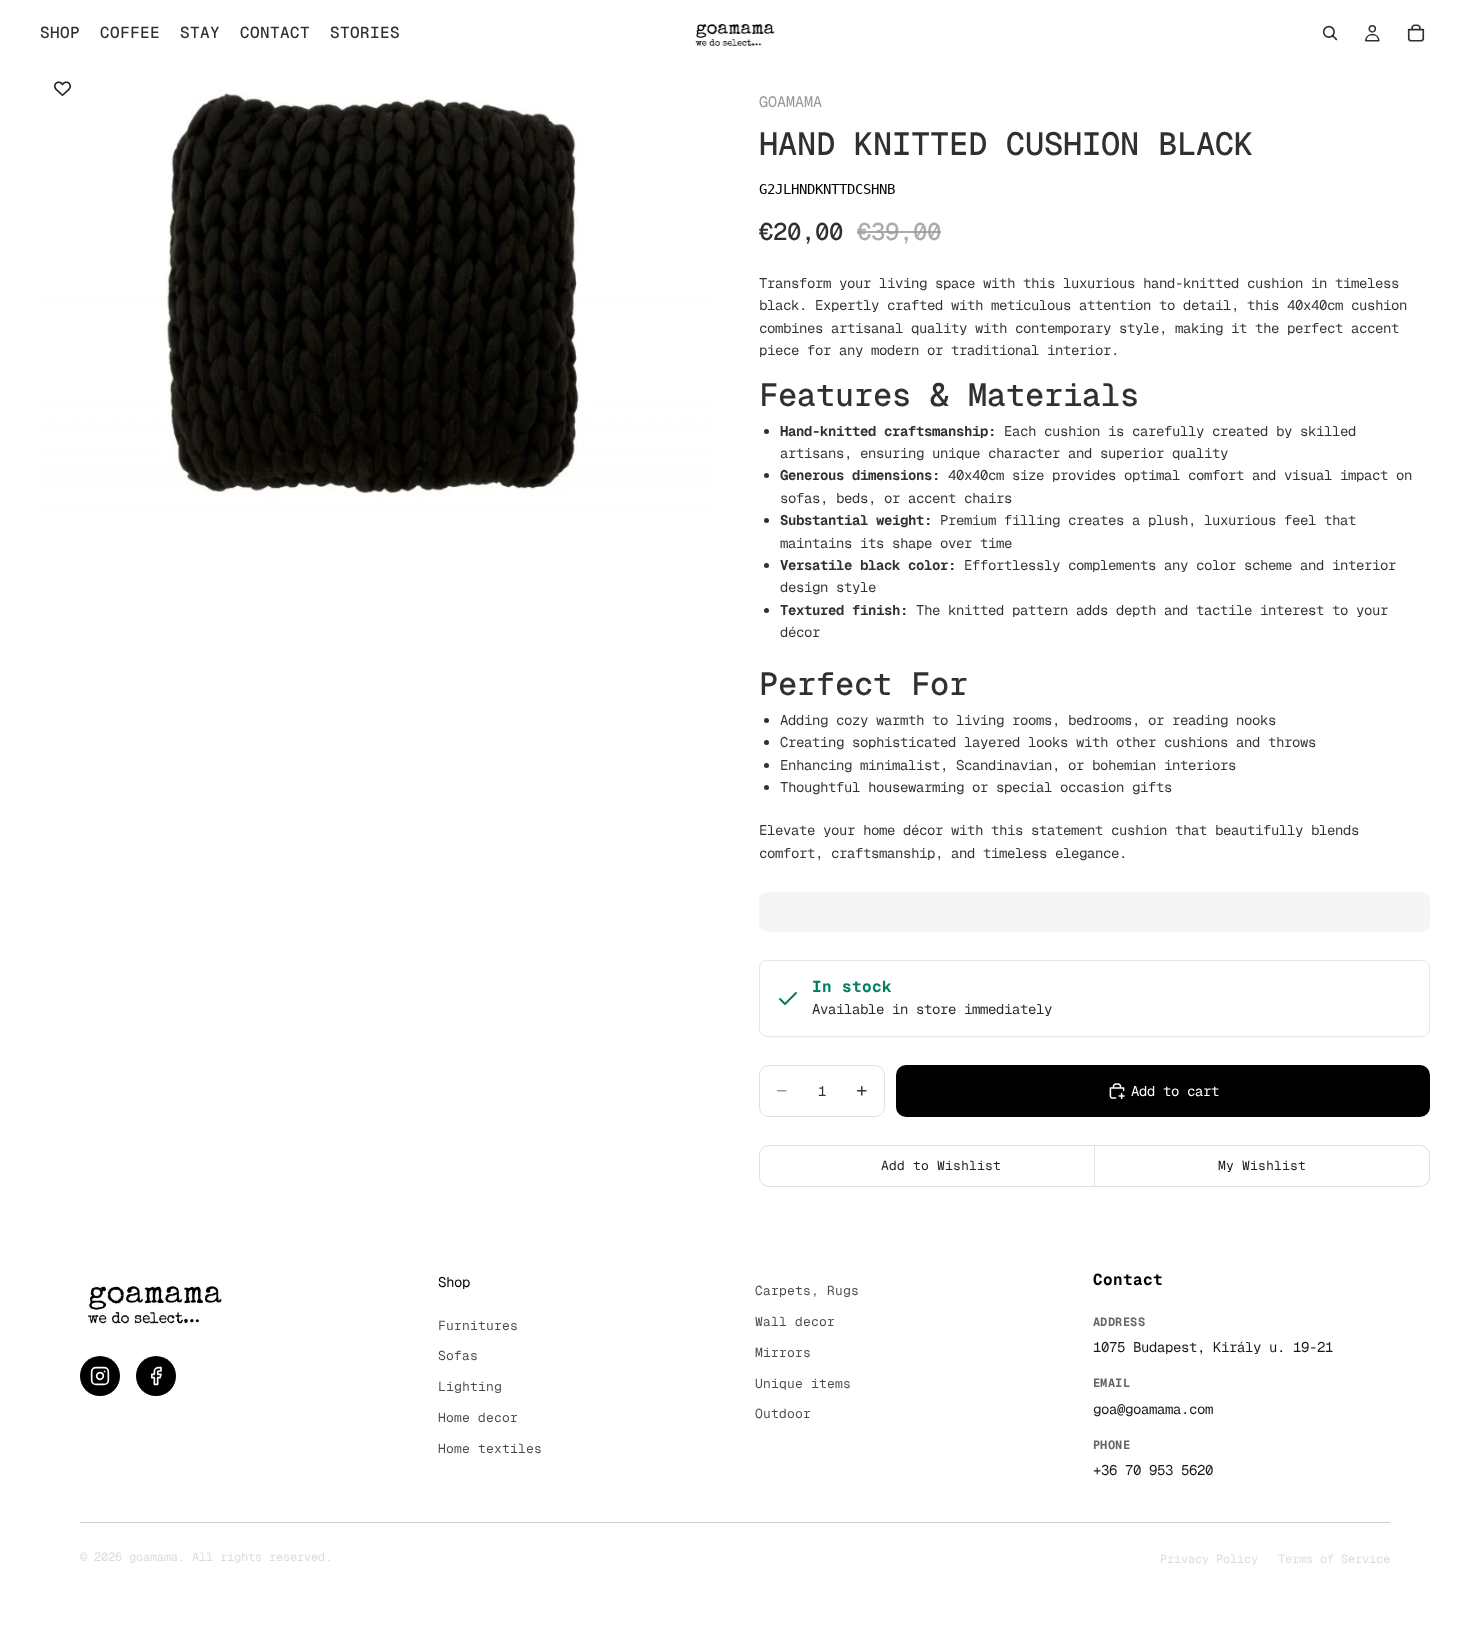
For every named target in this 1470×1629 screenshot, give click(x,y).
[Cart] (1416, 33)
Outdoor (783, 1413)
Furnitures (478, 1325)
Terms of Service (1334, 1559)
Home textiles (490, 1448)
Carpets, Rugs (807, 1290)
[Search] (1330, 33)
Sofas (458, 1355)
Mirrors (783, 1352)
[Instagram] (100, 1376)
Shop (454, 1282)
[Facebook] (156, 1376)
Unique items (803, 1383)
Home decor (478, 1417)
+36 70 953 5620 (1153, 1470)
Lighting (470, 1386)
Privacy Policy (1209, 1559)
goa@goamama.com (1153, 1409)
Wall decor (795, 1321)
